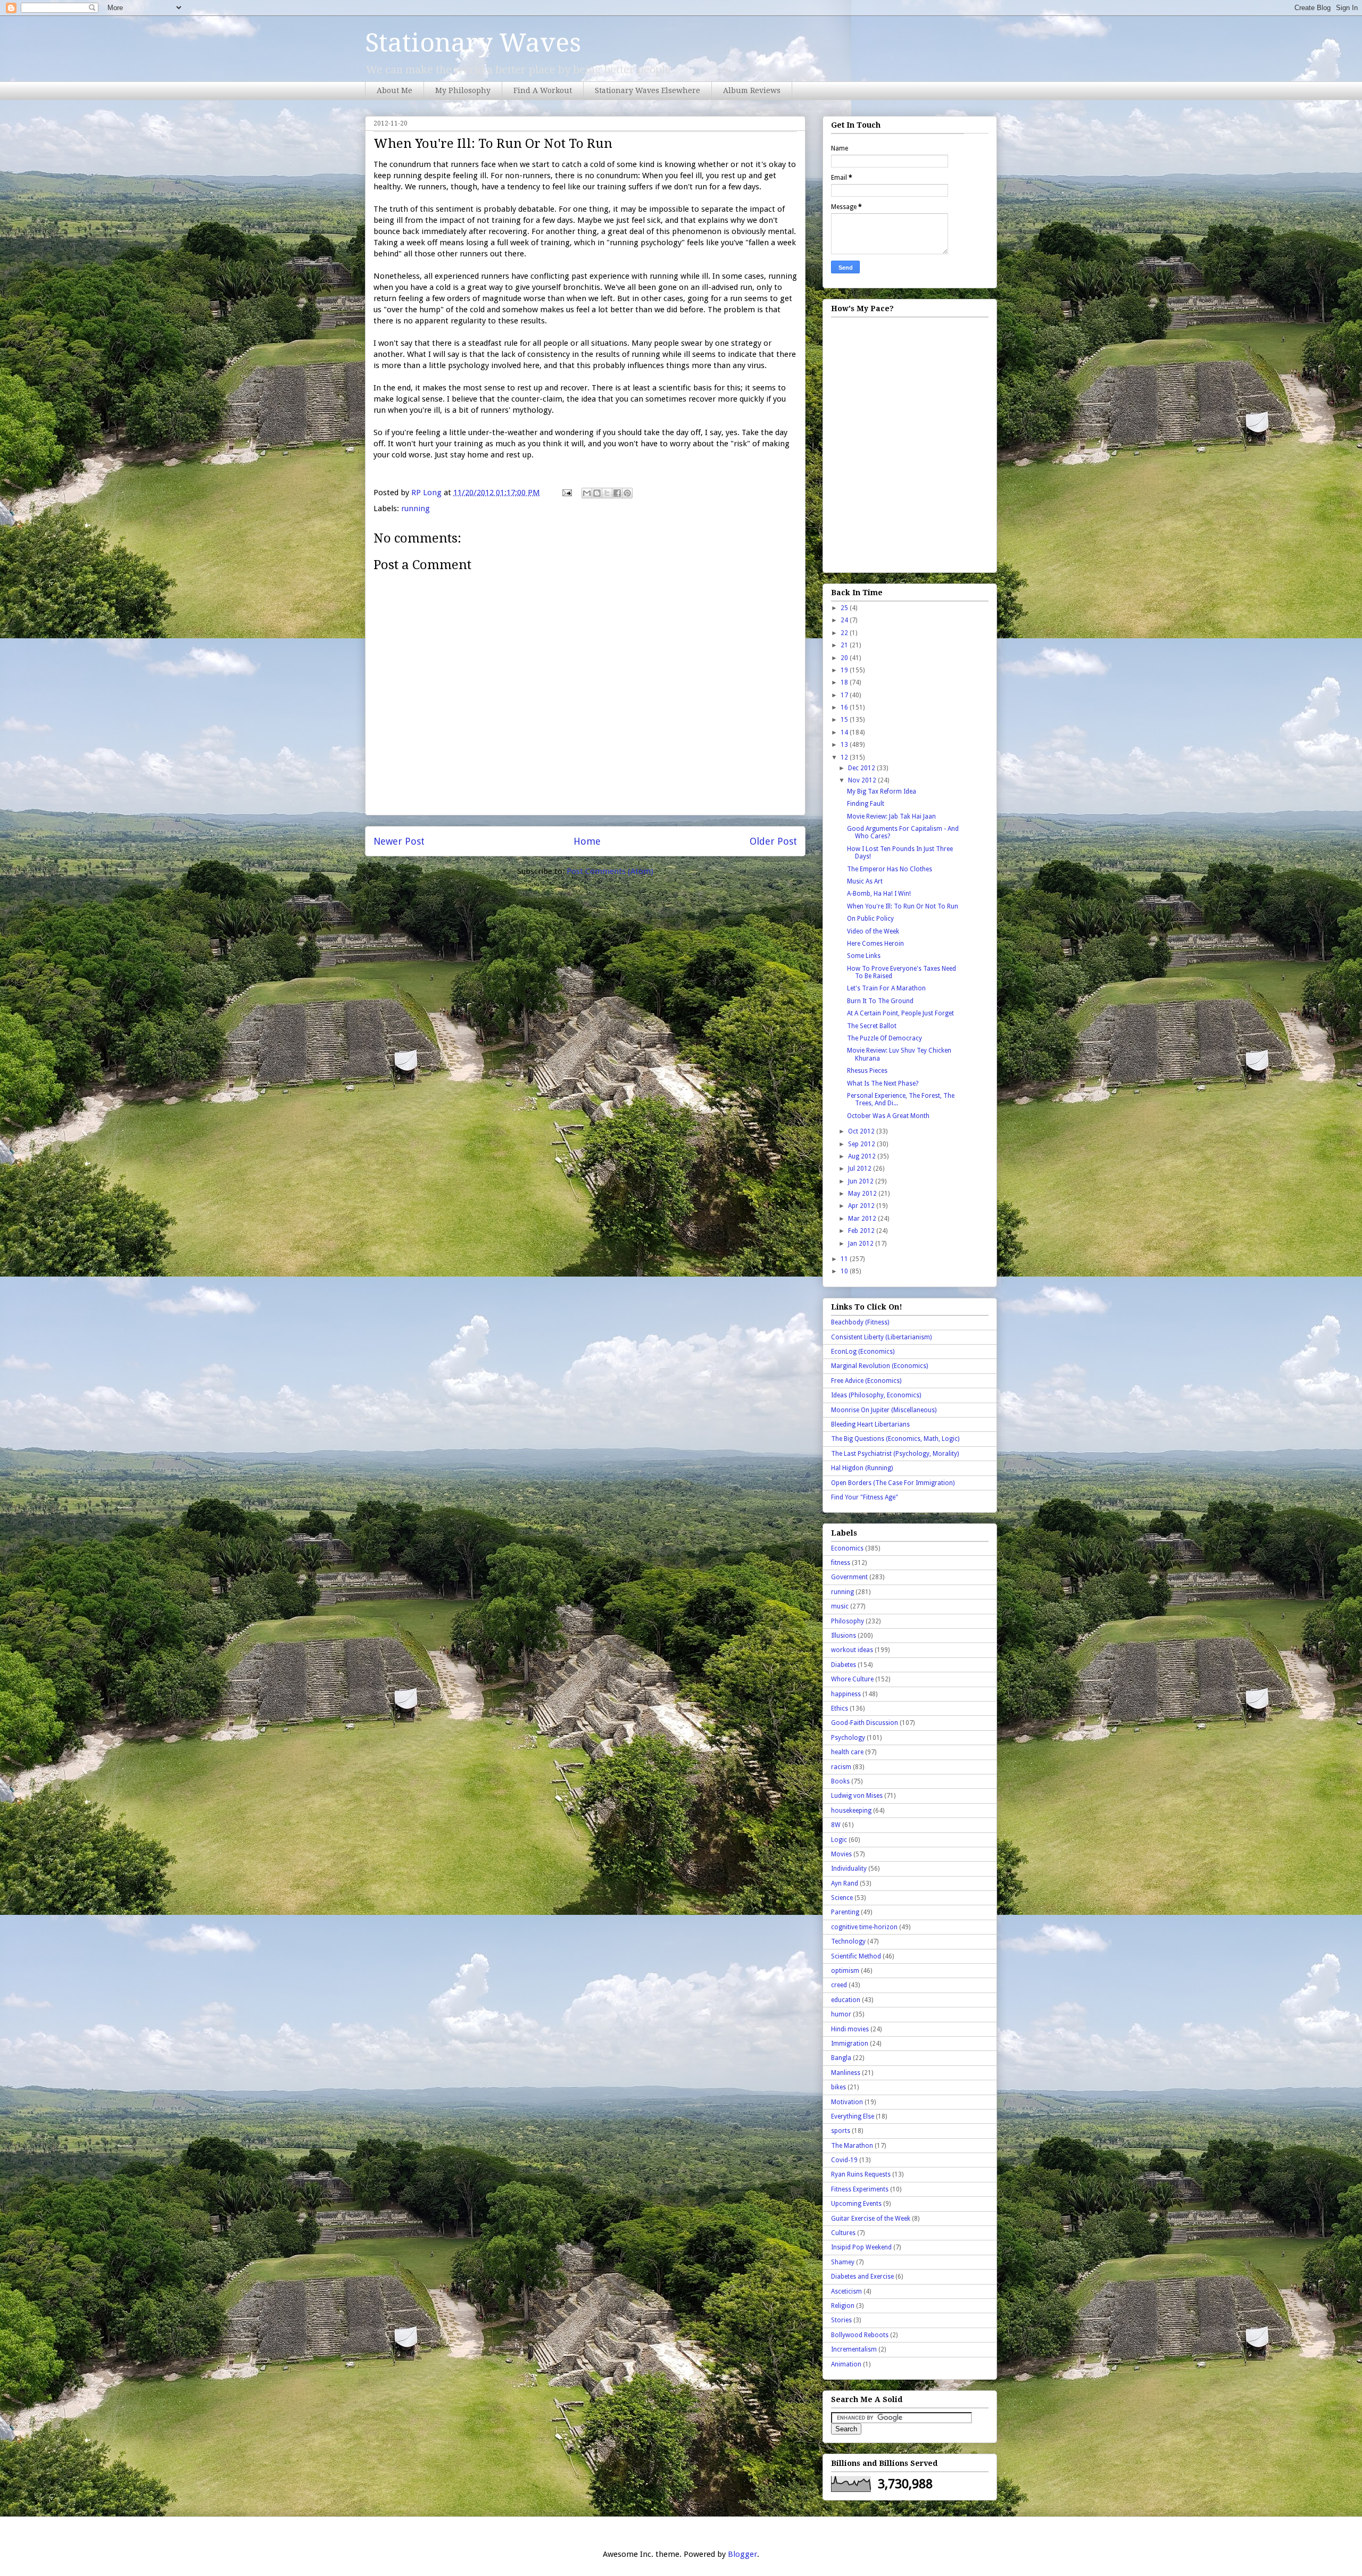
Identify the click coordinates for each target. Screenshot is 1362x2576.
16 (845, 707)
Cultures (843, 2233)
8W (836, 1825)
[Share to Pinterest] (627, 493)
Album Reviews (752, 90)
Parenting (845, 1912)
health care (847, 1752)
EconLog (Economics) (863, 1352)
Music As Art (865, 881)
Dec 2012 (862, 768)
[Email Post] (566, 493)
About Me (395, 90)
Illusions (844, 1636)
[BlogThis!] (597, 493)
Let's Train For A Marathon (886, 988)
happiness (846, 1694)
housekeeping (851, 1811)
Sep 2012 (862, 1144)
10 (845, 1271)
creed (839, 1985)
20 (845, 658)
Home (587, 841)
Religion (843, 2306)
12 (845, 757)
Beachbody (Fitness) (860, 1322)
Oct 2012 (862, 1131)
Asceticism (846, 2291)
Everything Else (853, 2116)
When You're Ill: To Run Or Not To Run (903, 906)
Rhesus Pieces (867, 1071)
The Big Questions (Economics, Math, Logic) (895, 1439)
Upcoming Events (856, 2204)
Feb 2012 (862, 1231)
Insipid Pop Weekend (861, 2247)
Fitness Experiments (860, 2189)
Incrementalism (854, 2349)
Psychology (848, 1738)
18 (845, 682)
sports (841, 2131)
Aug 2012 (863, 1156)
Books (840, 1781)
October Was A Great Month (888, 1116)
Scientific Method (856, 1956)
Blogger (742, 2554)
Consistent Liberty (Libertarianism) (881, 1337)
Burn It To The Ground (880, 1001)
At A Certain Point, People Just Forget (900, 1013)
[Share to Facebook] (617, 493)
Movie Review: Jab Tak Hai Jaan (891, 816)
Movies (841, 1854)
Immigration (850, 2044)
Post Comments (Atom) (610, 871)
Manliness (846, 2073)
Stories (841, 2320)
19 (845, 670)
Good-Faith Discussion (865, 1723)
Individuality (849, 1869)
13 (845, 745)
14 (845, 732)
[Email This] (587, 493)
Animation (846, 2364)
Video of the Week (873, 931)
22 (845, 633)
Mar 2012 (863, 1219)
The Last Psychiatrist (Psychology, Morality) (895, 1454)
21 (845, 645)
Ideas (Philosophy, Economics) (876, 1395)
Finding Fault (866, 804)
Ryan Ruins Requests (861, 2174)
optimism (845, 1971)
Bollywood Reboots (860, 2335)
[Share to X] (607, 493)
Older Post (773, 841)
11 (845, 1259)
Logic (839, 1840)
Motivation (847, 2102)
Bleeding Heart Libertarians (870, 1424)
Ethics (840, 1708)
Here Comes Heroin (875, 944)
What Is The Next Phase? (883, 1083)
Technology (848, 1941)
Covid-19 (844, 2160)
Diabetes (844, 1665)
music (840, 1606)
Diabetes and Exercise (862, 2277)
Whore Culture (852, 1679)
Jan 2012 (862, 1244)
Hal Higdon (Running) (862, 1468)
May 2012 (863, 1194)
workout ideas (852, 1650)
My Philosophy (463, 90)
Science (842, 1898)
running (416, 508)
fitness (841, 1563)
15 (845, 720)
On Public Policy (870, 919)
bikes (838, 2087)
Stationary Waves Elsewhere (647, 90)
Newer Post (399, 841)
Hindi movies (850, 2029)
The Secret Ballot (872, 1026)
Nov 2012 (863, 780)
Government (849, 1577)
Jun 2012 (862, 1181)
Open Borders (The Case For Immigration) (893, 1483)
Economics (847, 1548)
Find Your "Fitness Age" (865, 1497)
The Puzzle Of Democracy (885, 1038)
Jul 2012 (861, 1169)
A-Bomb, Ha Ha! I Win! (879, 894)
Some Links (864, 956)
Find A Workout (543, 90)
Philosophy (848, 1621)
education (846, 2000)
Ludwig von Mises (857, 1796)
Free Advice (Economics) (866, 1381)
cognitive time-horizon (864, 1927)
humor (841, 2014)
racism (841, 1767)
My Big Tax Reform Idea (882, 791)
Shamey (843, 2262)
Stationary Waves (473, 43)
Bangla (841, 2058)
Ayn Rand (845, 1883)
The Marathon (852, 2146)
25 (845, 608)
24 (845, 620)
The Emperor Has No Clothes (890, 869)
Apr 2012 (862, 1206)
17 (845, 695)
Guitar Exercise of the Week (871, 2219)
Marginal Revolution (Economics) (879, 1366)
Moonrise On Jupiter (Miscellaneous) (884, 1410)
